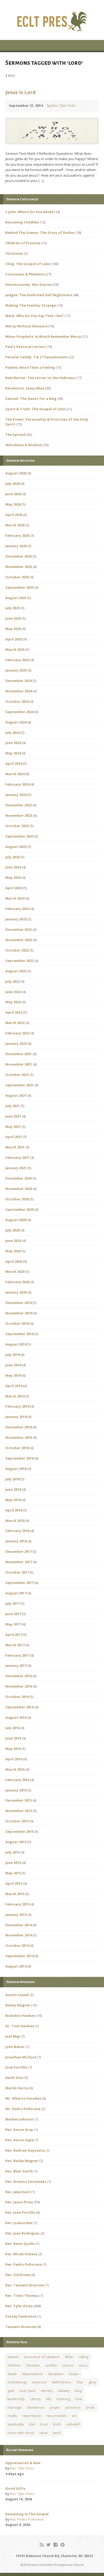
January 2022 (16, 1043)
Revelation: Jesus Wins (25, 388)
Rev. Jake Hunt (18, 2192)
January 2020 (16, 1292)
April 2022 (14, 1012)
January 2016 (16, 1790)
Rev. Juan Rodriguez (23, 2233)
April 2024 (14, 763)
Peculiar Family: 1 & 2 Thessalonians (36, 357)
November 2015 (19, 1811)
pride (90, 2407)
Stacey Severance (21, 2316)
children (14, 2365)
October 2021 (17, 1075)
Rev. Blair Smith (19, 2171)
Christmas (14, 253)
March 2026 (15, 525)
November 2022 (19, 940)
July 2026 (13, 483)
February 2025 (17, 660)
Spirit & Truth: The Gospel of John (35, 409)
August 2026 (16, 473)
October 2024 (17, 701)
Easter (74, 2374)
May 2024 (13, 753)
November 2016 (19, 1686)
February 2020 (17, 1282)
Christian (33, 2365)
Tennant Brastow (21, 2327)
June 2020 (13, 1241)
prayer (55, 2407)
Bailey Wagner (18, 2005)
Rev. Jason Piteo (19, 2202)
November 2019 (19, 1313)
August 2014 (16, 1966)
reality (12, 2416)
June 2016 (13, 1738)
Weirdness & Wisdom (24, 445)
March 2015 (15, 1894)
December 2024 (19, 681)
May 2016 (13, 1749)
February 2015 (17, 1904)
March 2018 (15, 1521)
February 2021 (17, 1157)
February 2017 (17, 1655)
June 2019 (13, 1365)
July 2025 (13, 608)
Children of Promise (23, 243)
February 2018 (17, 1531)
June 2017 (13, 1614)
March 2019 (15, 1396)
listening (63, 2399)
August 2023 (16, 847)
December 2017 (19, 1551)
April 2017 (14, 1635)
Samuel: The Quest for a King (31, 399)
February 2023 (17, 909)
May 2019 (13, 1375)
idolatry (64, 2391)
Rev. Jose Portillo (20, 2212)
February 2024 (17, 784)
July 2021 (13, 1106)
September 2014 (19, 1956)
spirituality (16, 2424)
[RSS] (42, 2545)
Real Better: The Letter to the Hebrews (40, 378)
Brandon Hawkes (20, 2016)
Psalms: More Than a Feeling (30, 367)
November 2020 (19, 1189)
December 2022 (19, 929)
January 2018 (16, 1541)
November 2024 (19, 691)
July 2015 (13, 1852)
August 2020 (16, 1220)
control (68, 2365)
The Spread (15, 434)
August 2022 (16, 971)
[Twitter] (49, 2545)
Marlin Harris (17, 2088)
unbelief (73, 2424)
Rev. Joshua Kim (19, 2223)
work (57, 2433)
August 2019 (16, 1344)
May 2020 (13, 1251)
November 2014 (19, 1935)
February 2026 (17, 535)
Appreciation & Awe (23, 2463)
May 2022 (13, 1002)
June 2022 (13, 992)
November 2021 (19, 1064)
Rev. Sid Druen (18, 2275)
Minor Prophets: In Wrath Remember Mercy (43, 336)
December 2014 (19, 1925)
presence (73, 2407)
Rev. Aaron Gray (19, 2130)
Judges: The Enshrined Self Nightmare (39, 295)
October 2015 (17, 1821)
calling (83, 2357)
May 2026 (13, 504)
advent (13, 2357)
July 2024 (13, 733)
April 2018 (14, 1510)
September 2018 (19, 1458)
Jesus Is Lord (20, 92)
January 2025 (16, 670)
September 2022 (19, 961)
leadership (16, 2399)
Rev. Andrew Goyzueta (25, 2150)
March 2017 (15, 1645)
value (43, 2433)
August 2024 (16, 722)
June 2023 (13, 867)
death (12, 2374)
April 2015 (14, 1883)
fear (80, 2382)
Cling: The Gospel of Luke (28, 264)
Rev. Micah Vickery (21, 2254)
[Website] (63, 2545)
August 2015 (16, 1842)
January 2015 (16, 1915)
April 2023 (14, 888)
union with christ (21, 2433)
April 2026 (14, 515)
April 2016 (14, 1759)
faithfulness (61, 2382)
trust (44, 2424)
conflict (51, 2365)
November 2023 (19, 815)
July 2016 (13, 1728)
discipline (56, 2374)
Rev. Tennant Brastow (25, 2285)
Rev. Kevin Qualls (20, 2244)
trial (32, 2424)
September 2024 (19, 712)
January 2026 (16, 546)
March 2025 (15, 649)
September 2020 (19, 1209)
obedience (36, 2407)
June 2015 (13, 1863)
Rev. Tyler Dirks (64, 105)
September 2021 (19, 1085)
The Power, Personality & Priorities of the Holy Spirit (47, 422)
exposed (39, 2382)
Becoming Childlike (22, 222)
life (49, 2399)
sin (74, 2416)
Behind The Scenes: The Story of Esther (40, 233)
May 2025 (13, 629)
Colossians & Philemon (25, 274)
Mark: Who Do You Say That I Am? (35, 316)
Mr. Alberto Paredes (23, 2098)
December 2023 (19, 805)
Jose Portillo (16, 2067)
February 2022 (17, 1033)
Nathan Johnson (19, 2119)
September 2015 (19, 1831)
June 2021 (13, 1116)
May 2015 (13, 1873)
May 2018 (13, 1500)
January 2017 (16, 1665)
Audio (84, 106)
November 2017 (19, 1562)
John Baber (15, 2047)
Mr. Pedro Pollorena (23, 2109)
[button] (52, 131)
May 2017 (13, 1624)
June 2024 (13, 743)
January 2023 (16, 919)
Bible (69, 2357)
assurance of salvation (42, 2357)
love (79, 2399)
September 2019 (19, 1334)
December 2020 (19, 1178)
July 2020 (13, 1230)
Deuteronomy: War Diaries (29, 285)
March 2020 (15, 1271)
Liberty (35, 2399)
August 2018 (16, 1469)
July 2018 (13, 1479)
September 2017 (19, 1583)
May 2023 (13, 877)
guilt (11, 2391)
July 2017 (13, 1603)
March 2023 (15, 898)
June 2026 (13, 494)
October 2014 (17, 1945)
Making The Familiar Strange (31, 305)
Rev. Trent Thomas (22, 2295)
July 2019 (13, 1355)
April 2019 (14, 1386)
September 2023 (19, 836)
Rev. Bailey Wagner (22, 2161)
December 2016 (19, 1676)
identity (47, 2391)
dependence (33, 2374)
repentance (32, 2416)
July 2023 (13, 857)
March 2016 (15, 1769)
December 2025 (19, 556)
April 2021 (14, 1137)
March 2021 (15, 1147)
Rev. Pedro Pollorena (24, 2264)
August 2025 (16, 598)
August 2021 (16, 1095)
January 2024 (16, 795)
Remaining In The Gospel (27, 2514)
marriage (15, 2407)
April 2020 (14, 1261)
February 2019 (17, 1406)
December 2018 (19, 1427)
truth (57, 2424)
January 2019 (16, 1417)
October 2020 (17, 1199)
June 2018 (13, 1489)
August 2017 (16, 1593)
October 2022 (17, 950)
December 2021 (19, 1054)
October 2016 (17, 1697)
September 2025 (19, 587)
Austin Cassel (17, 1995)
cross (83, 2365)
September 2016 (19, 1707)
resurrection (56, 2416)
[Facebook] (56, 2545)
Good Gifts (15, 2488)
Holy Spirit (27, 2391)
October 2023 (17, 826)
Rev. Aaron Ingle (19, 2140)
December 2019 (19, 1303)
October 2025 (17, 577)
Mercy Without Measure (26, 326)
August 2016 (16, 1717)
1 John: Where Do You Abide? (30, 212)
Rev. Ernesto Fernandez (26, 2181)
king (78, 2391)
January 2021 (16, 1168)
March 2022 (15, 1023)
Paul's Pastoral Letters (25, 347)
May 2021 (13, 1127)
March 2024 (15, 774)
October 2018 (17, 1448)
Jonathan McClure (21, 2057)
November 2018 (19, 1437)
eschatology (17, 2382)
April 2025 (14, 639)
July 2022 (13, 981)
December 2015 (19, 1800)
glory (92, 2382)
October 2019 (17, 1323)
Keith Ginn (14, 2078)
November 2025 (19, 567)
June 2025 (13, 618)
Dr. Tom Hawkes (20, 2026)
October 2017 (17, 1572)
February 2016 (17, 1780)
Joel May (13, 2036)
